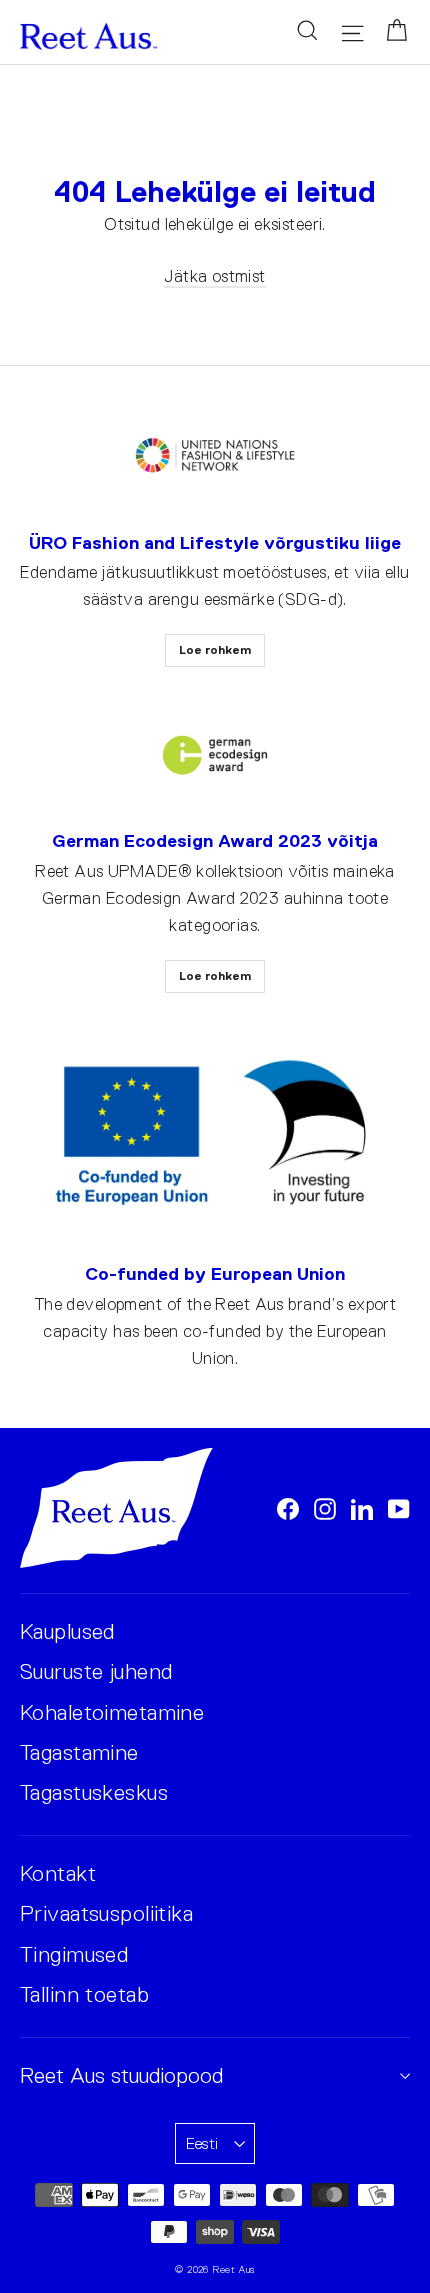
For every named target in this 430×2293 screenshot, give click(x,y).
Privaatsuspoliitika (106, 1913)
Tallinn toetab (84, 1994)
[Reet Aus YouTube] (399, 1508)
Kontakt (58, 1873)
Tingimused (74, 1954)
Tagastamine (79, 1752)
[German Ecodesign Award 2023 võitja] (215, 755)
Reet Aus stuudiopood (121, 2075)
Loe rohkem (215, 650)
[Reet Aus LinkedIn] (362, 1508)
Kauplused (67, 1631)
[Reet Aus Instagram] (325, 1508)
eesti (202, 2143)
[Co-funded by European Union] (215, 1134)
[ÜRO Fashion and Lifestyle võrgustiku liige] (215, 456)
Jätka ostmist (215, 276)
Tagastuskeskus (94, 1792)
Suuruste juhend (96, 1671)
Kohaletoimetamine (112, 1712)
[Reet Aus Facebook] (288, 1508)
